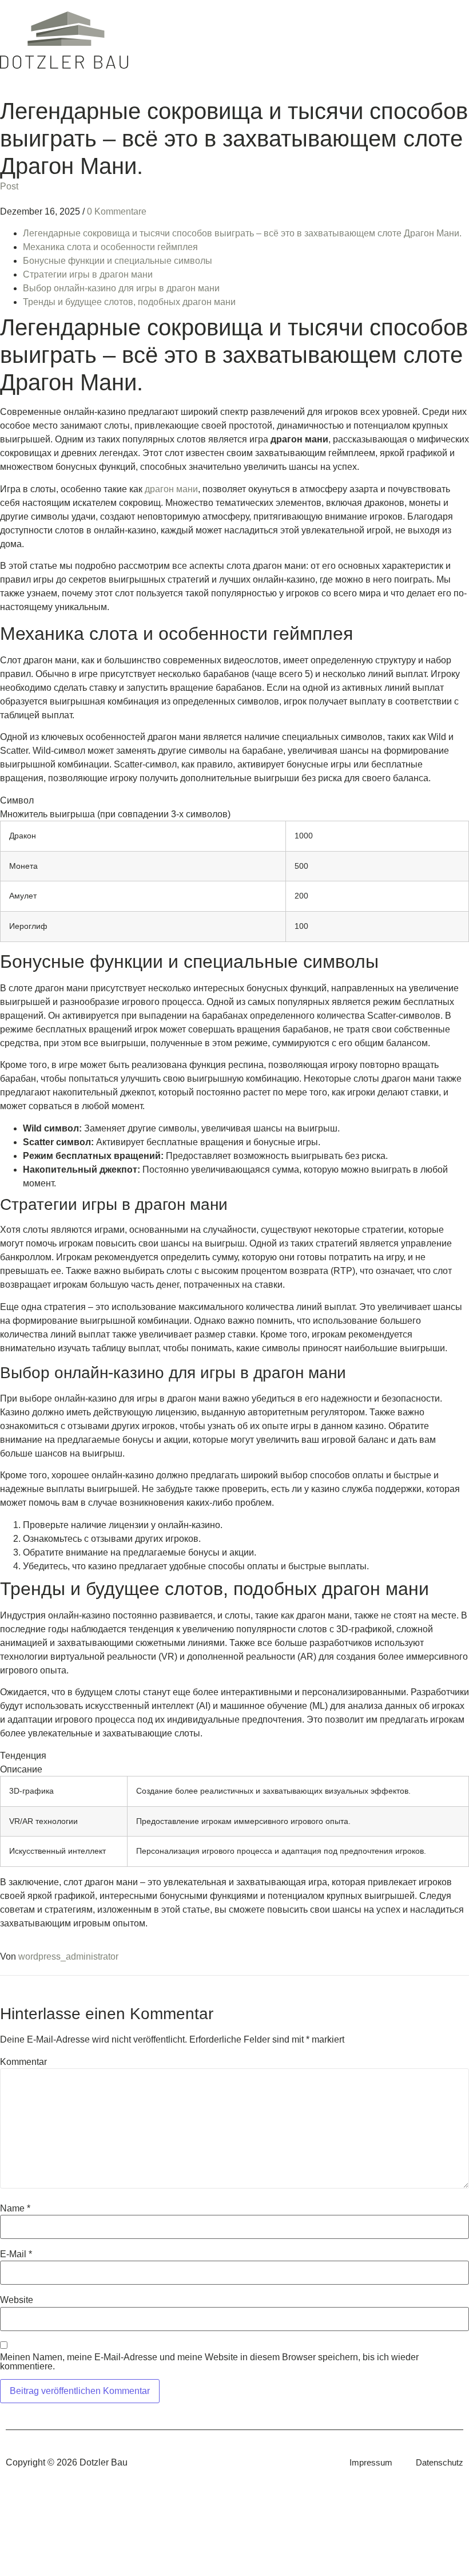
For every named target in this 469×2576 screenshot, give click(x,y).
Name (15, 2209)
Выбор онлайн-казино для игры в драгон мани (121, 288)
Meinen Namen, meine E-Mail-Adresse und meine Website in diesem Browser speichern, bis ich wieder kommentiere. (209, 2362)
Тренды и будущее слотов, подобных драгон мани (129, 302)
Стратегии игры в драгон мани (88, 274)
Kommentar (23, 2062)
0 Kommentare (117, 211)
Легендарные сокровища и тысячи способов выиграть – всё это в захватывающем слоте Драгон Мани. (242, 233)
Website (17, 2300)
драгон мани (171, 489)
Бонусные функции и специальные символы (118, 261)
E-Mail (16, 2254)
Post (9, 186)
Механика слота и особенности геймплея (110, 247)
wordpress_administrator (68, 1956)
